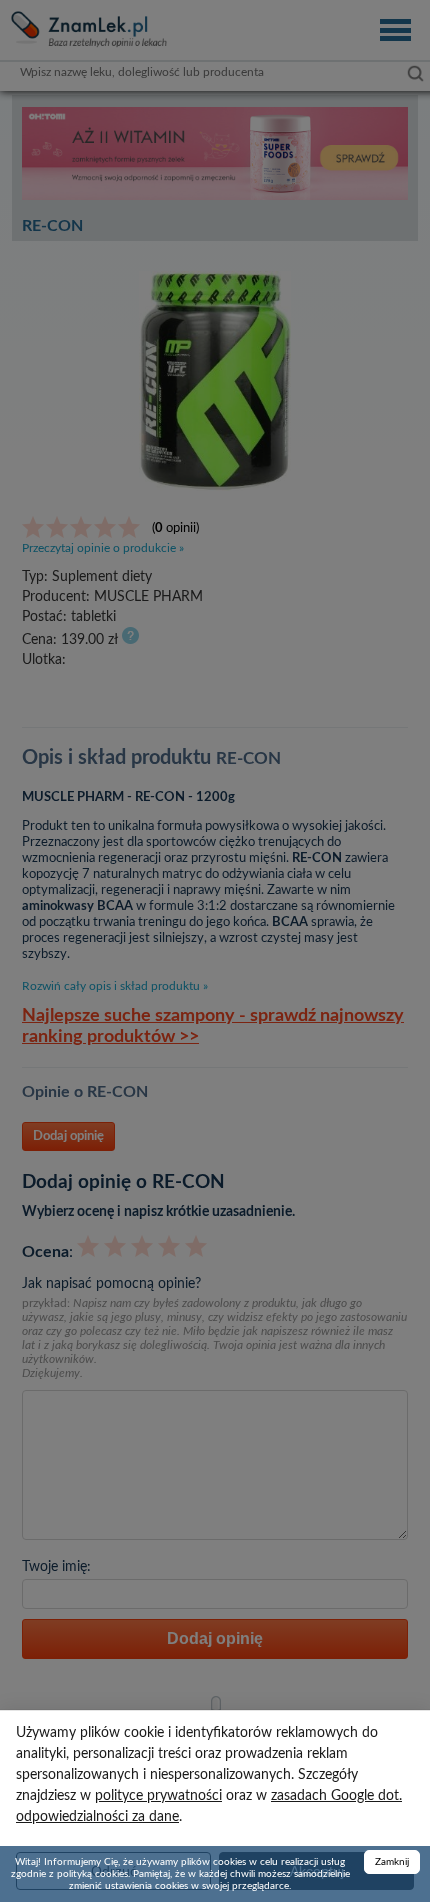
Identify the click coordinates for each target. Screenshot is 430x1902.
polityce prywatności (158, 1796)
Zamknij (392, 1862)
